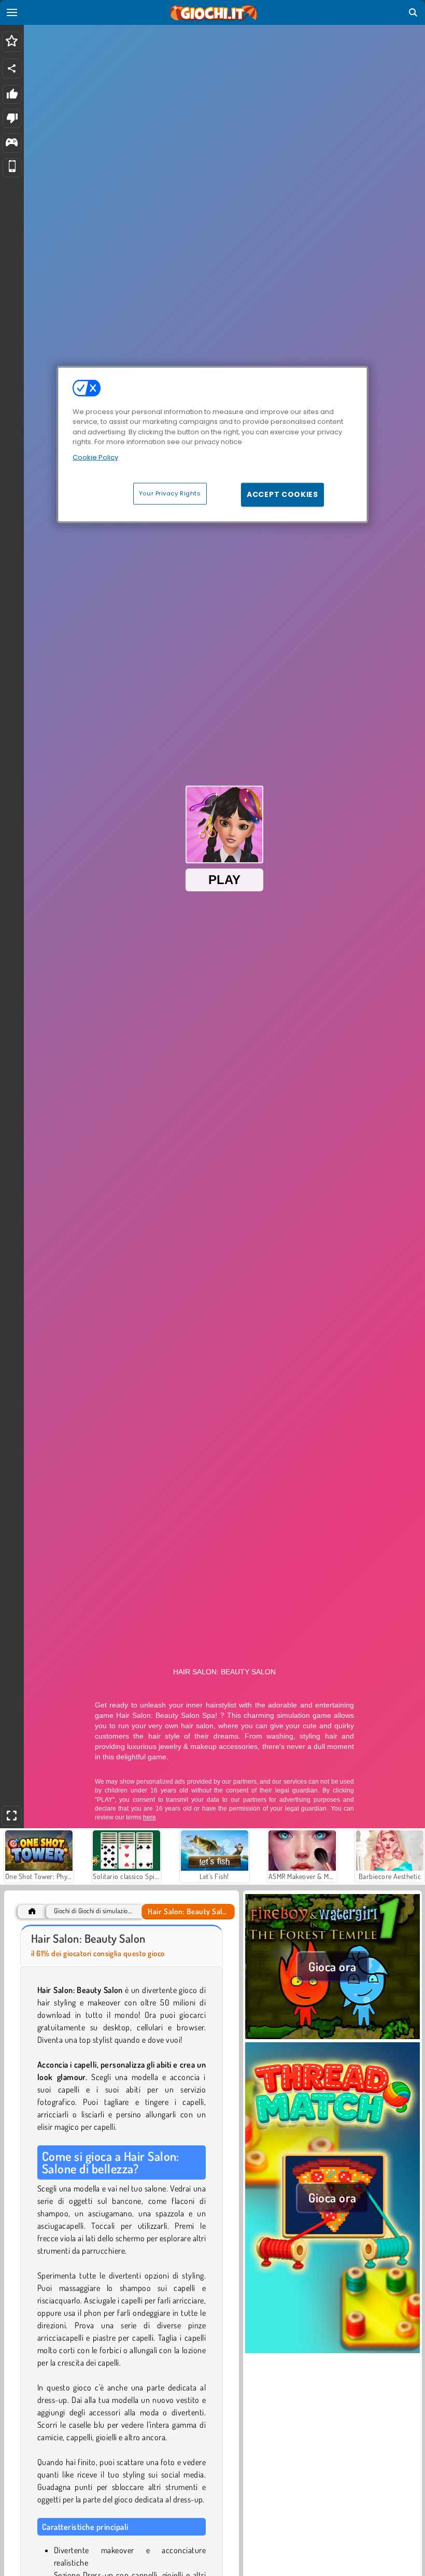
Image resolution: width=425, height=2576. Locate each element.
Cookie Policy (95, 457)
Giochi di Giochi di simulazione (93, 1911)
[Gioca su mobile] (12, 168)
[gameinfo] (12, 143)
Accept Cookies (282, 494)
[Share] (12, 68)
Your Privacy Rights (170, 493)
